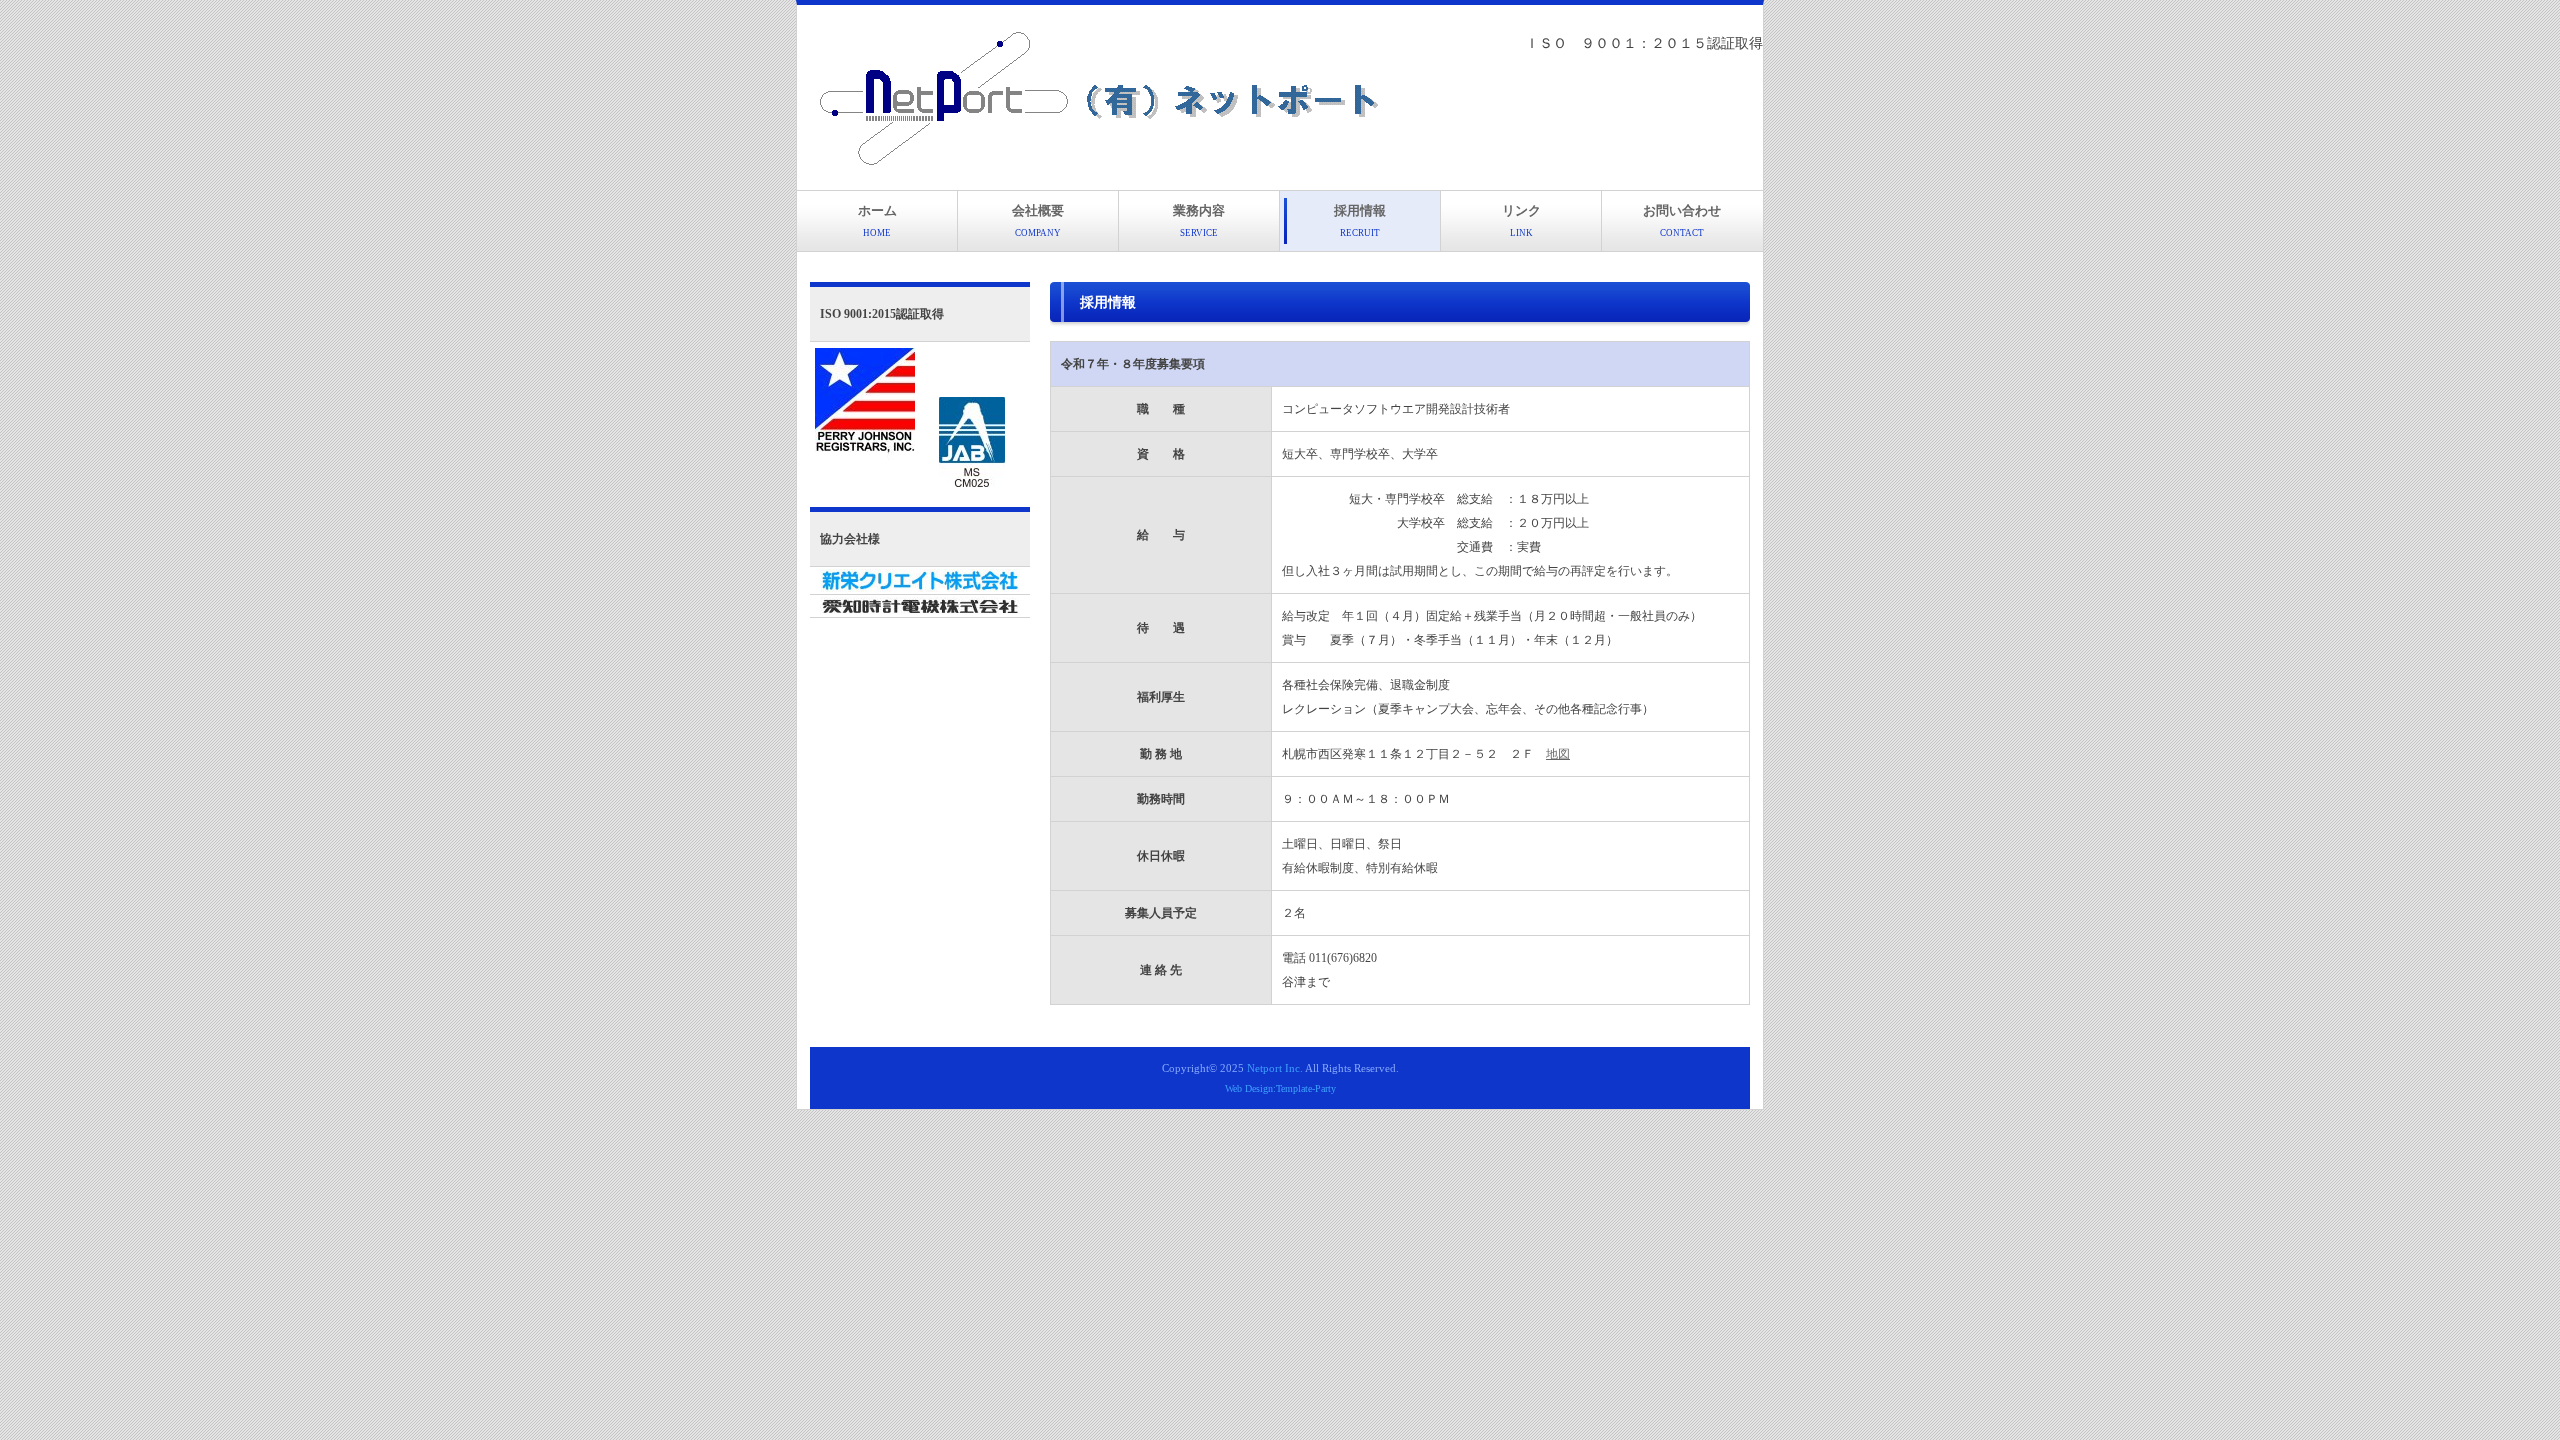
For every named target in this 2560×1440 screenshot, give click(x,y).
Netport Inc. (1275, 1068)
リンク (1521, 220)
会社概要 (1038, 220)
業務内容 (1199, 220)
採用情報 (1360, 220)
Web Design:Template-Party (1280, 1088)
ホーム (877, 220)
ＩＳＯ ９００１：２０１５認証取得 (1644, 43)
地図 (1558, 754)
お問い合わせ (1682, 220)
